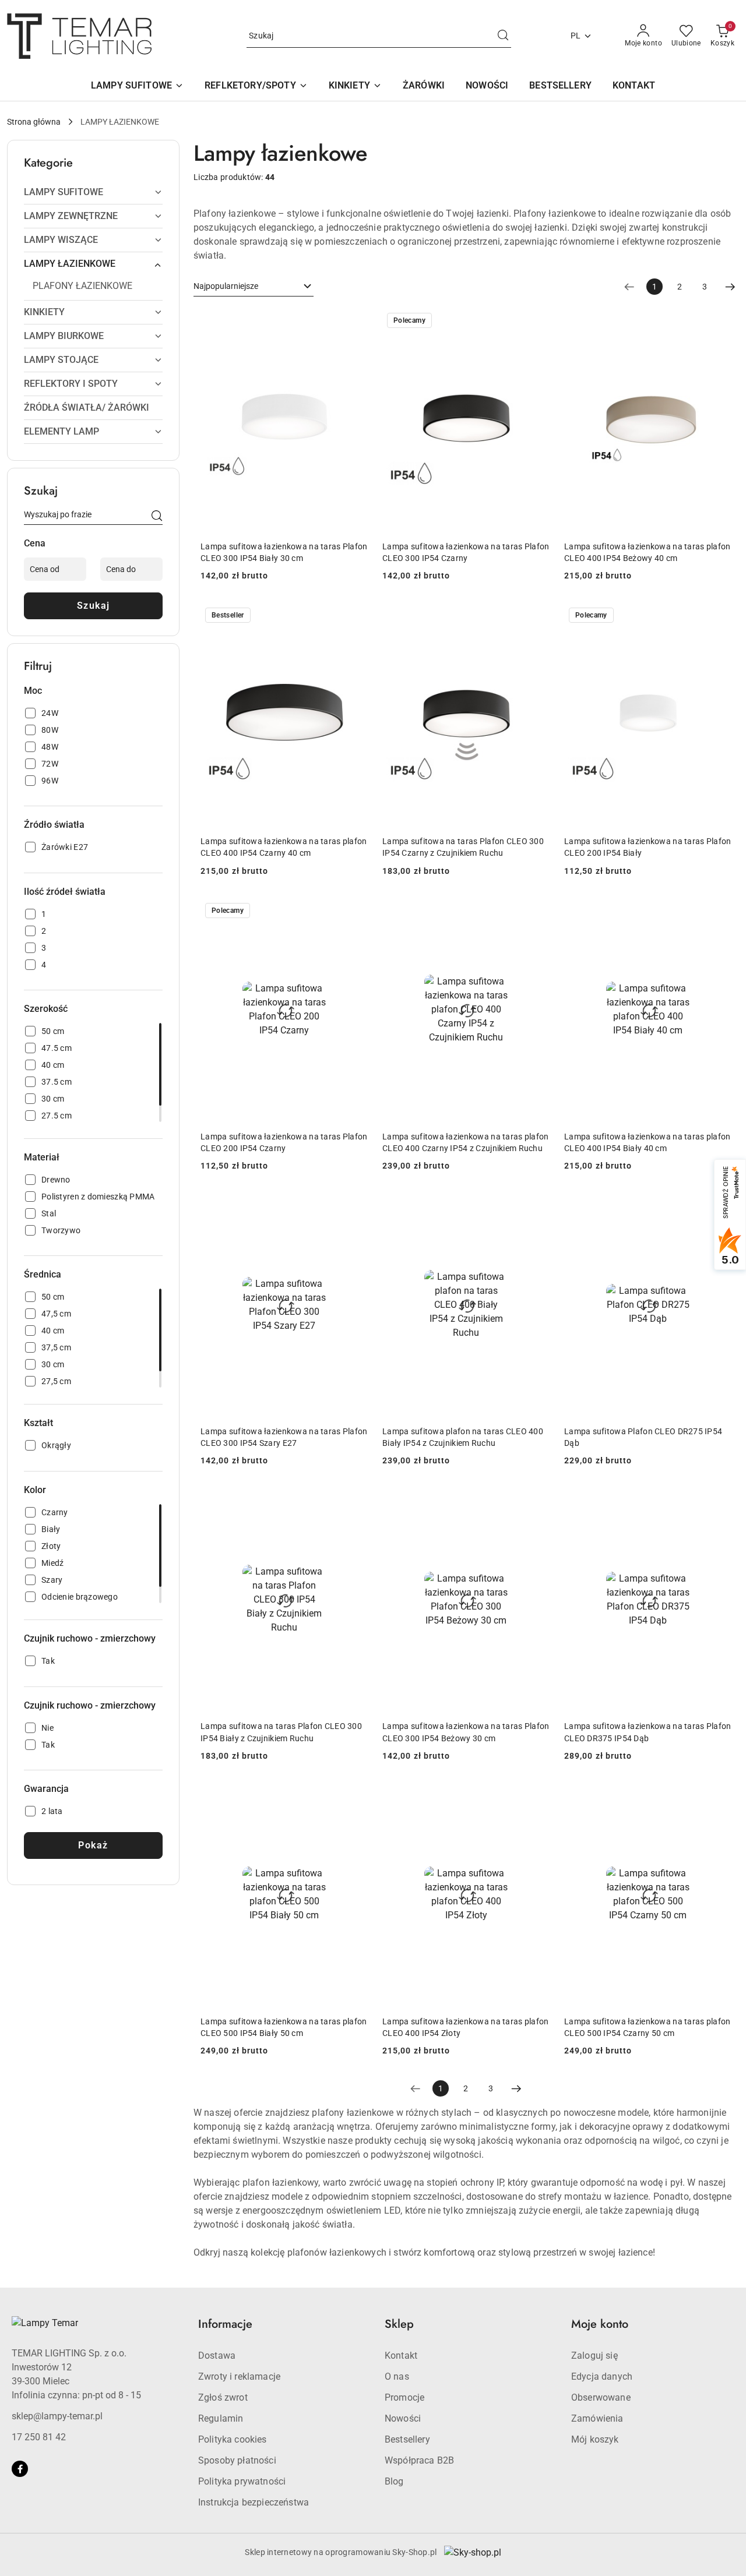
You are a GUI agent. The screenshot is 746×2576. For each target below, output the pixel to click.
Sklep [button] (399, 2324)
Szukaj (94, 606)
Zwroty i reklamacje (239, 2376)
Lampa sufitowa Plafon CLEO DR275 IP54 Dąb (643, 1437)
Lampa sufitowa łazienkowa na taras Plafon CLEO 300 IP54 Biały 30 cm (284, 552)
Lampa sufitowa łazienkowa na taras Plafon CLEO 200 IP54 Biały (648, 847)
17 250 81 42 (39, 2437)
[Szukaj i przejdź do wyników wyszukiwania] (503, 36)
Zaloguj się (594, 2356)
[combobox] (254, 287)
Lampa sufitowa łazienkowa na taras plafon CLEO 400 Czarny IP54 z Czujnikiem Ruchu (465, 1142)
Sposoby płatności (237, 2460)
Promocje (404, 2397)
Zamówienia (597, 2418)
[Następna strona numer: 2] (730, 287)
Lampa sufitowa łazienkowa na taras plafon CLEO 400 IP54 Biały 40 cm (647, 1142)
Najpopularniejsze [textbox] (226, 286)
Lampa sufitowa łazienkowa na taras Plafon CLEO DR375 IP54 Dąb (648, 1732)
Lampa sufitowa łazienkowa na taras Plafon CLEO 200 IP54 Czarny (284, 1142)
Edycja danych (602, 2376)
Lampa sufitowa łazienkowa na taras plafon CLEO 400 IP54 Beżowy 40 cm (647, 552)
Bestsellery (407, 2439)
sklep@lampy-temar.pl (57, 2416)
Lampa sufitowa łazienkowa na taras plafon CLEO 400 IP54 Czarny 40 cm (284, 847)
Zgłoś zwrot (223, 2397)
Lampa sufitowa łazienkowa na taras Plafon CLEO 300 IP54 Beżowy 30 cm (466, 1732)
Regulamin (221, 2418)
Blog (394, 2481)
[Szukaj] (157, 517)
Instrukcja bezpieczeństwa (254, 2502)
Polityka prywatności (242, 2481)
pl (576, 36)
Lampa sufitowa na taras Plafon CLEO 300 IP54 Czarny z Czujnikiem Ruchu (463, 847)
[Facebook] (20, 2469)
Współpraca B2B (419, 2460)
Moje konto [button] (600, 2324)
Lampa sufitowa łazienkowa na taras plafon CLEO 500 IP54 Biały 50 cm (284, 2027)
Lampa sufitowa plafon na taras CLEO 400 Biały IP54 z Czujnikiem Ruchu (463, 1437)
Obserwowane (601, 2397)
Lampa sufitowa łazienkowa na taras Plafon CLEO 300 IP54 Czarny (466, 552)
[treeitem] (93, 192)
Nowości (403, 2418)
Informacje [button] (225, 2324)
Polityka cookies (233, 2439)
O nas (397, 2376)
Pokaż (93, 1845)
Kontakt (401, 2356)
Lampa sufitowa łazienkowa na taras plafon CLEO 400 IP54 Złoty (465, 2027)
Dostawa (217, 2356)
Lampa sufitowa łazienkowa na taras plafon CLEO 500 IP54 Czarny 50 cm (647, 2027)
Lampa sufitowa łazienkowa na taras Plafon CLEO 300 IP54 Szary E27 (284, 1437)
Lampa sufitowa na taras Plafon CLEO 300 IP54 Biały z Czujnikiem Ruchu (281, 1732)
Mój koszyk (595, 2439)
